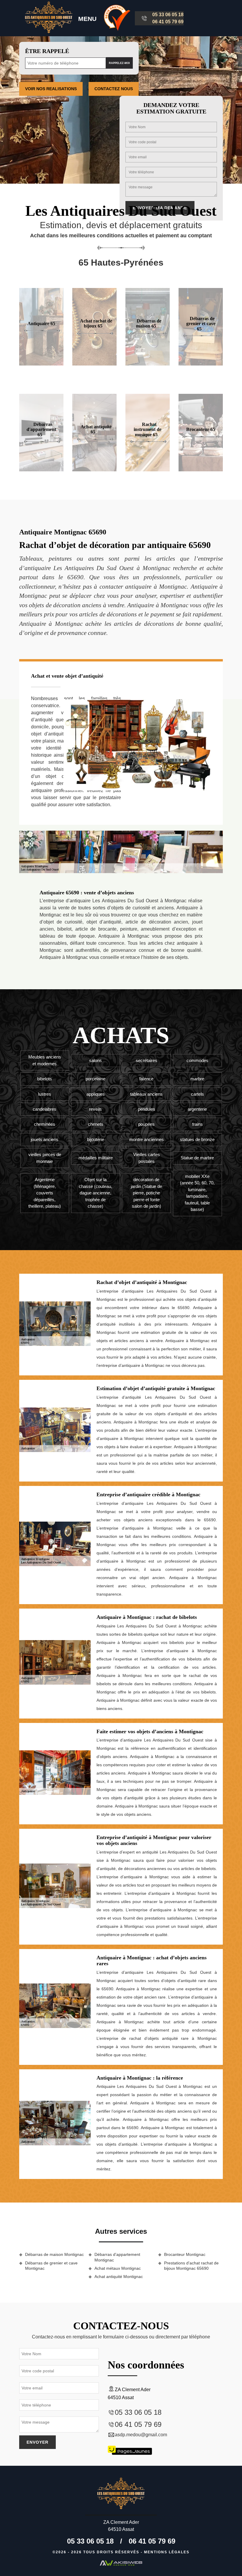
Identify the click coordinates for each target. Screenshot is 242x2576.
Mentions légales (167, 2552)
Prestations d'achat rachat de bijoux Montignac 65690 (191, 2266)
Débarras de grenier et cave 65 (201, 323)
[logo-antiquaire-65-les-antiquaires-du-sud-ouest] (49, 18)
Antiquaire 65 (41, 324)
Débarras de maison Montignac (54, 2254)
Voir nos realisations (51, 89)
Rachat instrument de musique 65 (148, 429)
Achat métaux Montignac (118, 2268)
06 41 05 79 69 (168, 22)
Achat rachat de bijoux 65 (96, 324)
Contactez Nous (114, 89)
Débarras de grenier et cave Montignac (51, 2266)
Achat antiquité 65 (96, 429)
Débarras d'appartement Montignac (117, 2257)
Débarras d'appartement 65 (41, 429)
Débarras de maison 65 (149, 324)
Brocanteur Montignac (185, 2254)
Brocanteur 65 (201, 429)
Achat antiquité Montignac (119, 2277)
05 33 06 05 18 (168, 15)
